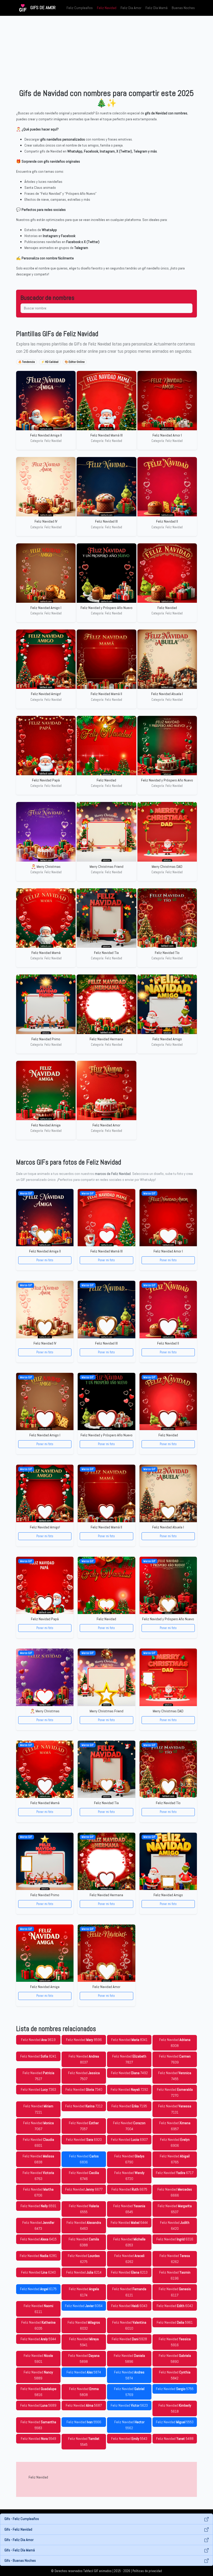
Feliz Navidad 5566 (84, 2422)
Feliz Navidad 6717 (175, 2173)
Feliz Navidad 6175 (38, 2289)
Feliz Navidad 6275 (84, 2259)
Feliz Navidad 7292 (129, 2089)
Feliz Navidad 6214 (84, 2272)
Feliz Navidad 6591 (38, 2206)
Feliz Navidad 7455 (175, 2076)
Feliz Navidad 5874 (84, 2372)
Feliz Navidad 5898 (84, 2359)
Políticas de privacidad (147, 2571)
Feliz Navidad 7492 (129, 2073)
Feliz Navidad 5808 (84, 2392)
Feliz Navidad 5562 (129, 2425)
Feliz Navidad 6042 (175, 2306)
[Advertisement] (106, 52)
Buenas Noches (183, 8)
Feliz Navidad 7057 (84, 2126)
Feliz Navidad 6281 (38, 2256)
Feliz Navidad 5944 (38, 2339)
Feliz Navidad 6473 (38, 2225)
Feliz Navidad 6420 (175, 2225)
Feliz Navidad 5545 (84, 2442)
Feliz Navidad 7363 (38, 2089)
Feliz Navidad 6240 (38, 2272)
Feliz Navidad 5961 (175, 2322)
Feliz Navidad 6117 (175, 2292)
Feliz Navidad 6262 (129, 2259)
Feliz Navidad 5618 (175, 2408)
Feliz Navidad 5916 (175, 2342)
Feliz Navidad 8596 (84, 2040)
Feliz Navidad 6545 (129, 2209)
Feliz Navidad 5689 (38, 2405)
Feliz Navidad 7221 (38, 2109)
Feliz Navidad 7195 (129, 2106)
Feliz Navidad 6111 (38, 2309)
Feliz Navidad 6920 (84, 2139)
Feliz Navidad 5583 (38, 2425)
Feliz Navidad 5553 (175, 2422)
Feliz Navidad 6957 (175, 2126)
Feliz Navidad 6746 (84, 2176)
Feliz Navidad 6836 (84, 2159)
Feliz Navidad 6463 (84, 2225)
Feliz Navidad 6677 (84, 2189)
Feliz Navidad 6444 (129, 2222)
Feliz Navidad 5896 (129, 2359)
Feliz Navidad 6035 (38, 2325)
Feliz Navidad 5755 (175, 2389)
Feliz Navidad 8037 (84, 2059)
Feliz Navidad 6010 (129, 2325)
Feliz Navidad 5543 (129, 2439)
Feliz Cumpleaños (80, 8)
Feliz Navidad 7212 (84, 2106)
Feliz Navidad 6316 (175, 2239)
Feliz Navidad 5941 (84, 2342)
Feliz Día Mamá (157, 8)
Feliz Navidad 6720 (129, 2176)
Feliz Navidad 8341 (129, 2040)
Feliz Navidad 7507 (84, 2076)
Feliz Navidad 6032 (84, 2325)
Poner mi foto (45, 1260)
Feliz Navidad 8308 (175, 2043)
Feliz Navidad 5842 (175, 2375)
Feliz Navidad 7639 (175, 2059)
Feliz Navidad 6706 (38, 2192)
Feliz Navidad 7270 (175, 2092)
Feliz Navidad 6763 (38, 2176)
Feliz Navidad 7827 (129, 2059)
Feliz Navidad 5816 (38, 2392)
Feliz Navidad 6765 (175, 2159)
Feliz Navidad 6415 (38, 2239)
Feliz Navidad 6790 (129, 2159)
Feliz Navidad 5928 (129, 2339)
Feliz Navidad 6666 (175, 2192)
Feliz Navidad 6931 (38, 2142)
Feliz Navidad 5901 (38, 2359)
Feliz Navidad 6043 (129, 2306)
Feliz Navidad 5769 (129, 2392)
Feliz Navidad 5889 (38, 2375)
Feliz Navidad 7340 (84, 2089)
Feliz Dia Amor (131, 8)
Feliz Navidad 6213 (129, 2272)
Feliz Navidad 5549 (38, 2439)
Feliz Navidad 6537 (175, 2209)
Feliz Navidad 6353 (129, 2242)
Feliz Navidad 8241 (38, 2056)
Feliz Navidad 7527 (38, 2076)
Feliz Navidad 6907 (129, 2139)
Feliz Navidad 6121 (129, 2292)
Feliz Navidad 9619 (38, 2040)
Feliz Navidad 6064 (84, 2306)
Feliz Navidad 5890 (175, 2359)
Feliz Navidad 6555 (84, 2209)
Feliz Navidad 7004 (129, 2126)
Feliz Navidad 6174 (84, 2292)
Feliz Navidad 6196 (175, 2275)
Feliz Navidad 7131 (175, 2109)
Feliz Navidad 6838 (38, 2159)
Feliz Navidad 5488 (175, 2439)
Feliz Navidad (107, 8)
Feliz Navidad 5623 (129, 2405)
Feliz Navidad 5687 (84, 2405)
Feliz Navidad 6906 (175, 2142)
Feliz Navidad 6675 (129, 2189)
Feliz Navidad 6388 (84, 2242)
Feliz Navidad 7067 (38, 2126)
